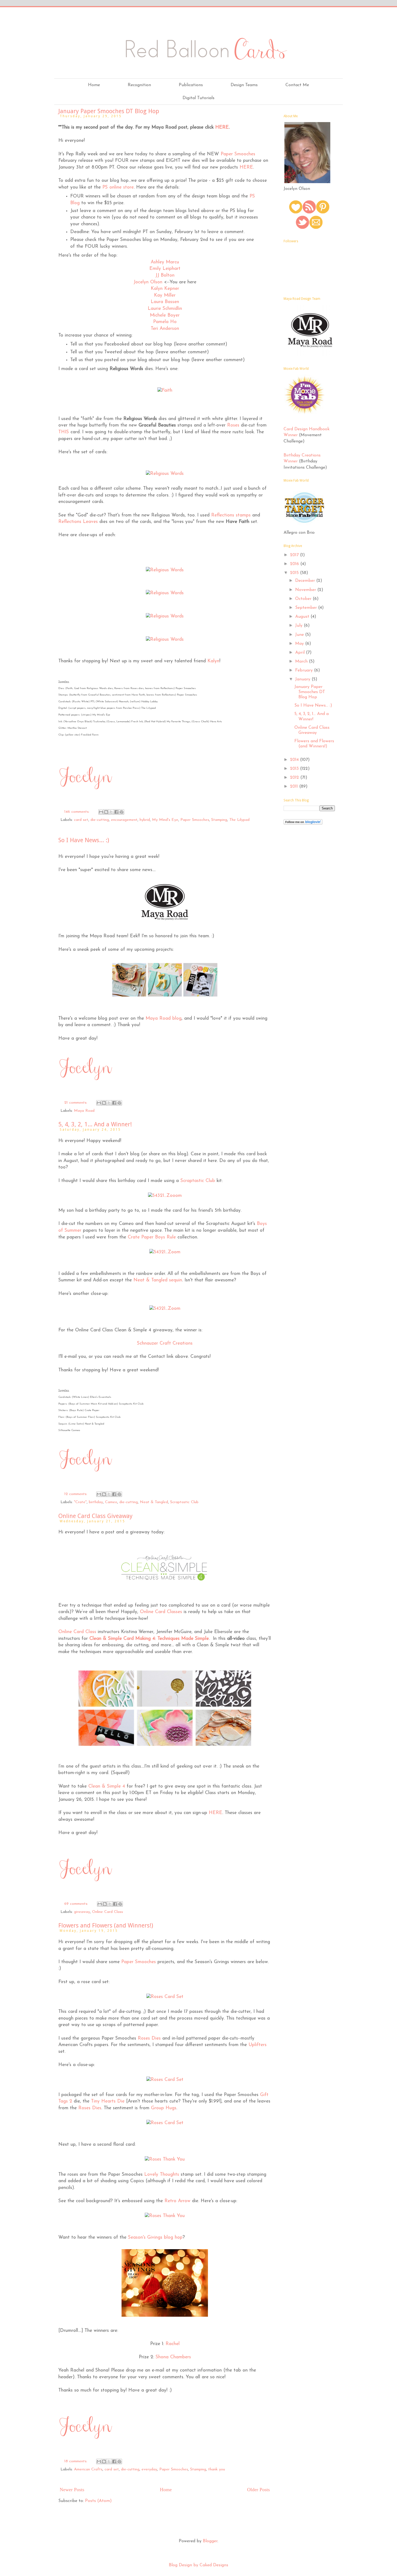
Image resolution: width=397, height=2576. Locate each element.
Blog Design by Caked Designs (198, 2565)
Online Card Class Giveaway (95, 1516)
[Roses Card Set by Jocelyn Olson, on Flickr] (165, 1997)
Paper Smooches (238, 154)
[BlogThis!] (106, 812)
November (306, 590)
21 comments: (76, 1103)
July (300, 626)
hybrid (145, 820)
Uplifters (258, 2045)
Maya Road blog (164, 1018)
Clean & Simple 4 (107, 1786)
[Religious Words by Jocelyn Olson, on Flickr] (165, 474)
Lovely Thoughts (162, 2174)
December (306, 581)
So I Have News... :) (84, 840)
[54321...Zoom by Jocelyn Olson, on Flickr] (165, 1252)
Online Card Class (77, 1632)
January (303, 679)
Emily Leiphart (165, 269)
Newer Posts (72, 2490)
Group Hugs (164, 2108)
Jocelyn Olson (148, 282)
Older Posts (258, 2490)
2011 (295, 787)
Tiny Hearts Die (108, 2101)
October (304, 599)
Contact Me (297, 85)
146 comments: (78, 812)
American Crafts (88, 2469)
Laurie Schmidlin (165, 309)
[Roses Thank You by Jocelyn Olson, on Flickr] (165, 2159)
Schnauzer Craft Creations (165, 1343)
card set (81, 820)
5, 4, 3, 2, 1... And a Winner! (95, 1124)
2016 (295, 564)
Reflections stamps (231, 515)
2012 (295, 778)
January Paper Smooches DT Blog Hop (109, 111)
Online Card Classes (161, 1612)
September (307, 608)
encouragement (124, 820)
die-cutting (100, 820)
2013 (295, 769)
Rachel (173, 2344)
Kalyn (213, 661)
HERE (222, 127)
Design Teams (244, 85)
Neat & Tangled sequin (158, 1280)
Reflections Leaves (78, 522)
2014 (295, 760)
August (303, 617)
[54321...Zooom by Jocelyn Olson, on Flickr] (165, 1196)
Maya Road (84, 1111)
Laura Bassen (165, 302)
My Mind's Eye (165, 820)
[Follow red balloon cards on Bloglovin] (303, 824)
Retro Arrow (177, 2201)
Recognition (139, 85)
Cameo (111, 1502)
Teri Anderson (165, 329)
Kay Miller (165, 295)
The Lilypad (239, 820)
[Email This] (101, 812)
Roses (233, 425)
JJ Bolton (165, 275)
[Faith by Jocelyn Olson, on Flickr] (165, 390)
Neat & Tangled (154, 1502)
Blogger (210, 2541)
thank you (217, 2469)
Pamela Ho (165, 322)
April (301, 653)
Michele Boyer (165, 315)
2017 (295, 555)
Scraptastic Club (198, 1181)
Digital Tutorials (198, 98)
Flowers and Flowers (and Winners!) (106, 1925)
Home (94, 85)
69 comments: (77, 1904)
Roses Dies (149, 2038)
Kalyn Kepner (165, 289)
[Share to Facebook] (116, 812)
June (300, 635)
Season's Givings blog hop (155, 2237)
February (305, 670)
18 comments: (76, 2461)
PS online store (118, 187)
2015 (295, 573)
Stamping (219, 820)
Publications (191, 85)
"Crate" (80, 1502)
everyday (149, 2469)
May (300, 644)
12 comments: (76, 1494)
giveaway (82, 1912)
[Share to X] (111, 812)
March (302, 661)
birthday (96, 1502)
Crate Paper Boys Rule (152, 1237)
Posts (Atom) (98, 2501)
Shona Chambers (173, 2357)
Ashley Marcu (165, 262)
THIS (64, 432)
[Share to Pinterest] (122, 812)
